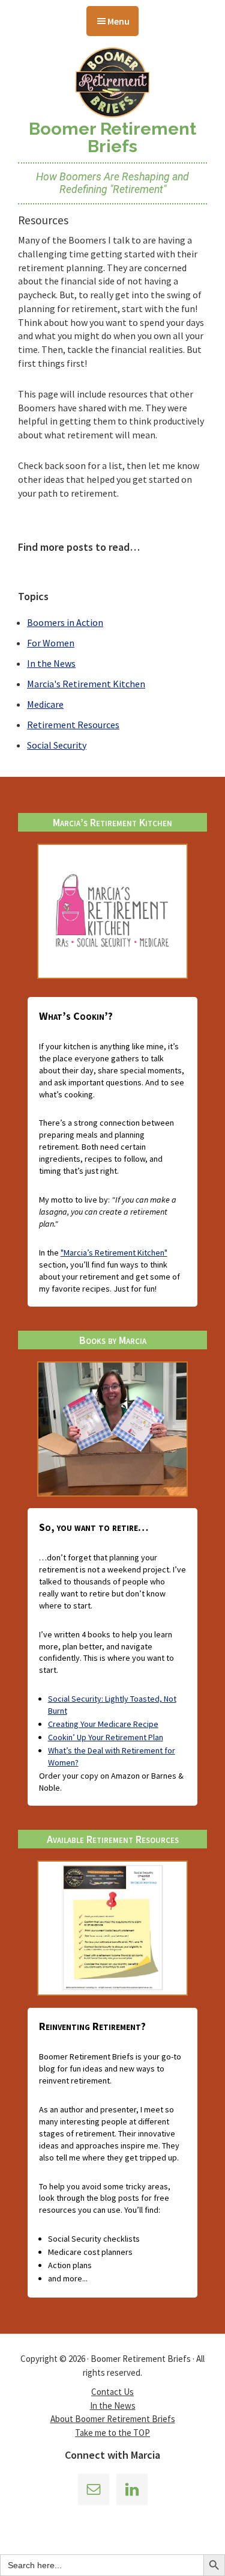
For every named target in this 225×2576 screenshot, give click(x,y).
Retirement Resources (73, 725)
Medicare (45, 704)
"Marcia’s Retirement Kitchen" (114, 1253)
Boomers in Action (65, 622)
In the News (51, 663)
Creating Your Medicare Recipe (103, 1724)
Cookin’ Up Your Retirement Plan (106, 1737)
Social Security (57, 745)
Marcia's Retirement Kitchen (86, 684)
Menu (118, 21)
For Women (51, 643)
